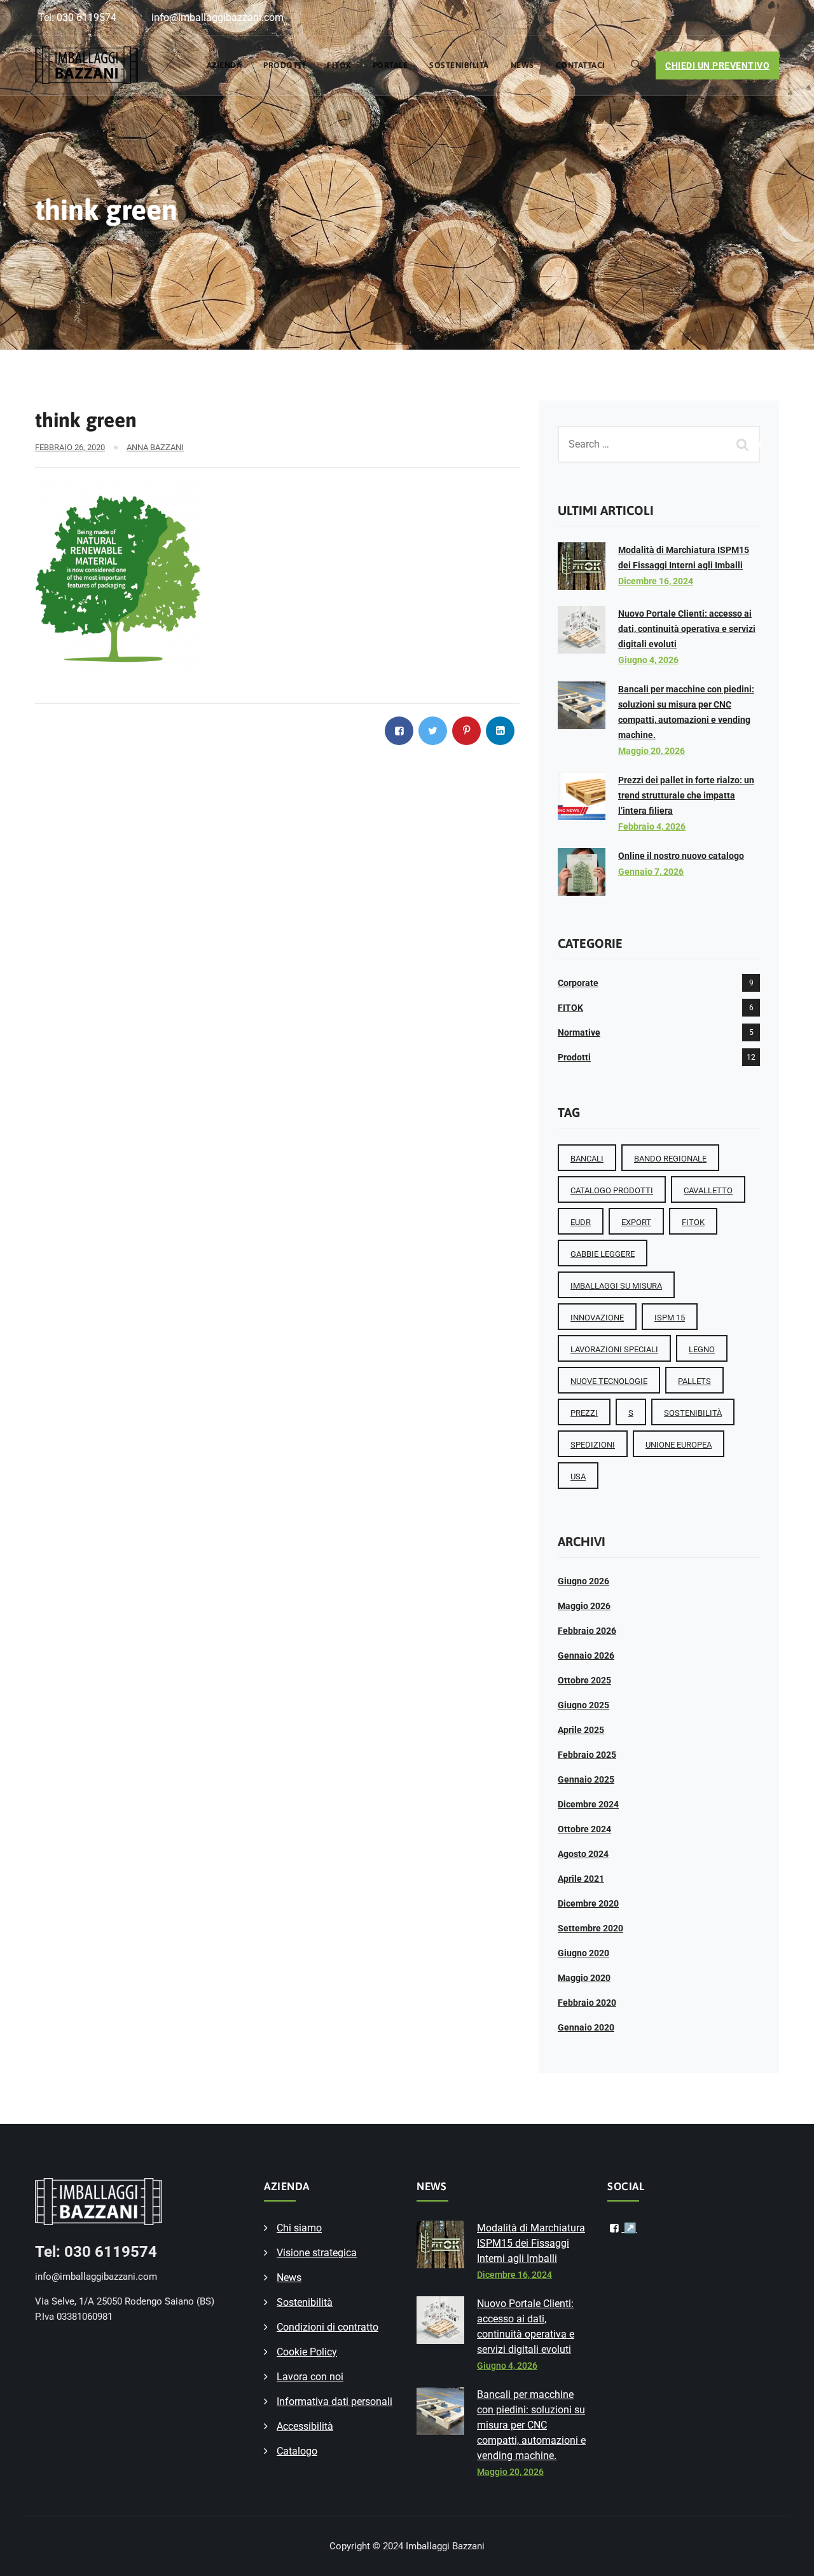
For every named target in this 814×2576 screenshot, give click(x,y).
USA (578, 1476)
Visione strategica (317, 2253)
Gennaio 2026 (586, 1655)
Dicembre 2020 (588, 1903)
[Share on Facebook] (399, 731)
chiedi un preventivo (717, 65)
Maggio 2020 (584, 1978)
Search (744, 444)
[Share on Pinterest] (466, 731)
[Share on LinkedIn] (500, 731)
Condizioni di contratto (328, 2327)
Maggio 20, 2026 (652, 751)
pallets (694, 1381)
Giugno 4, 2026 (648, 660)
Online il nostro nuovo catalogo (681, 856)
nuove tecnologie (609, 1381)
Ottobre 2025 (584, 1680)
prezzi (584, 1413)
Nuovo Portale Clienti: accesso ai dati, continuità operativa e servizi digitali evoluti (687, 629)
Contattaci (581, 65)
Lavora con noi (310, 2377)
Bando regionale (670, 1159)
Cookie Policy (307, 2352)
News (522, 65)
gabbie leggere (603, 1254)
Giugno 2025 (583, 1705)
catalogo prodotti (612, 1190)
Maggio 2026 (584, 1606)
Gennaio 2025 (586, 1779)
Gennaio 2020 (586, 2027)
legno (702, 1349)
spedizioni (593, 1445)
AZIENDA (224, 65)
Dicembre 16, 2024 (656, 581)
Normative (579, 1032)
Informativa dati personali (335, 2401)
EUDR (581, 1222)
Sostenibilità (459, 65)
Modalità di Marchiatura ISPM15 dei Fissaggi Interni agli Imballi (531, 2243)
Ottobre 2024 (584, 1829)
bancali (587, 1159)
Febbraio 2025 (587, 1755)
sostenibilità (693, 1413)
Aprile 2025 (581, 1730)
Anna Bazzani (155, 447)
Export (636, 1222)
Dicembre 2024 (588, 1804)
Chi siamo (299, 2228)
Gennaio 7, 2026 (651, 872)
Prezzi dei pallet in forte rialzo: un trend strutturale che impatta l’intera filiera (686, 795)
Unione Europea (679, 1445)
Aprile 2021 (581, 1879)
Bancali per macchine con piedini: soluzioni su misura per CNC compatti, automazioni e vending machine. (531, 2425)
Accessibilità (305, 2426)
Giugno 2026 (583, 1581)
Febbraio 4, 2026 (652, 826)
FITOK (339, 65)
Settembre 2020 (590, 1928)
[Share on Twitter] (433, 731)
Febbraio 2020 (587, 2003)
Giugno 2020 (583, 1953)
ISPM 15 (670, 1318)
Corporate (578, 983)
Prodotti (284, 65)
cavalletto (708, 1190)
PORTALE (390, 65)
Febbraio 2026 (587, 1631)
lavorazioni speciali (614, 1349)
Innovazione (597, 1318)
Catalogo (297, 2451)
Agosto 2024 (583, 1854)
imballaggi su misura (616, 1286)
